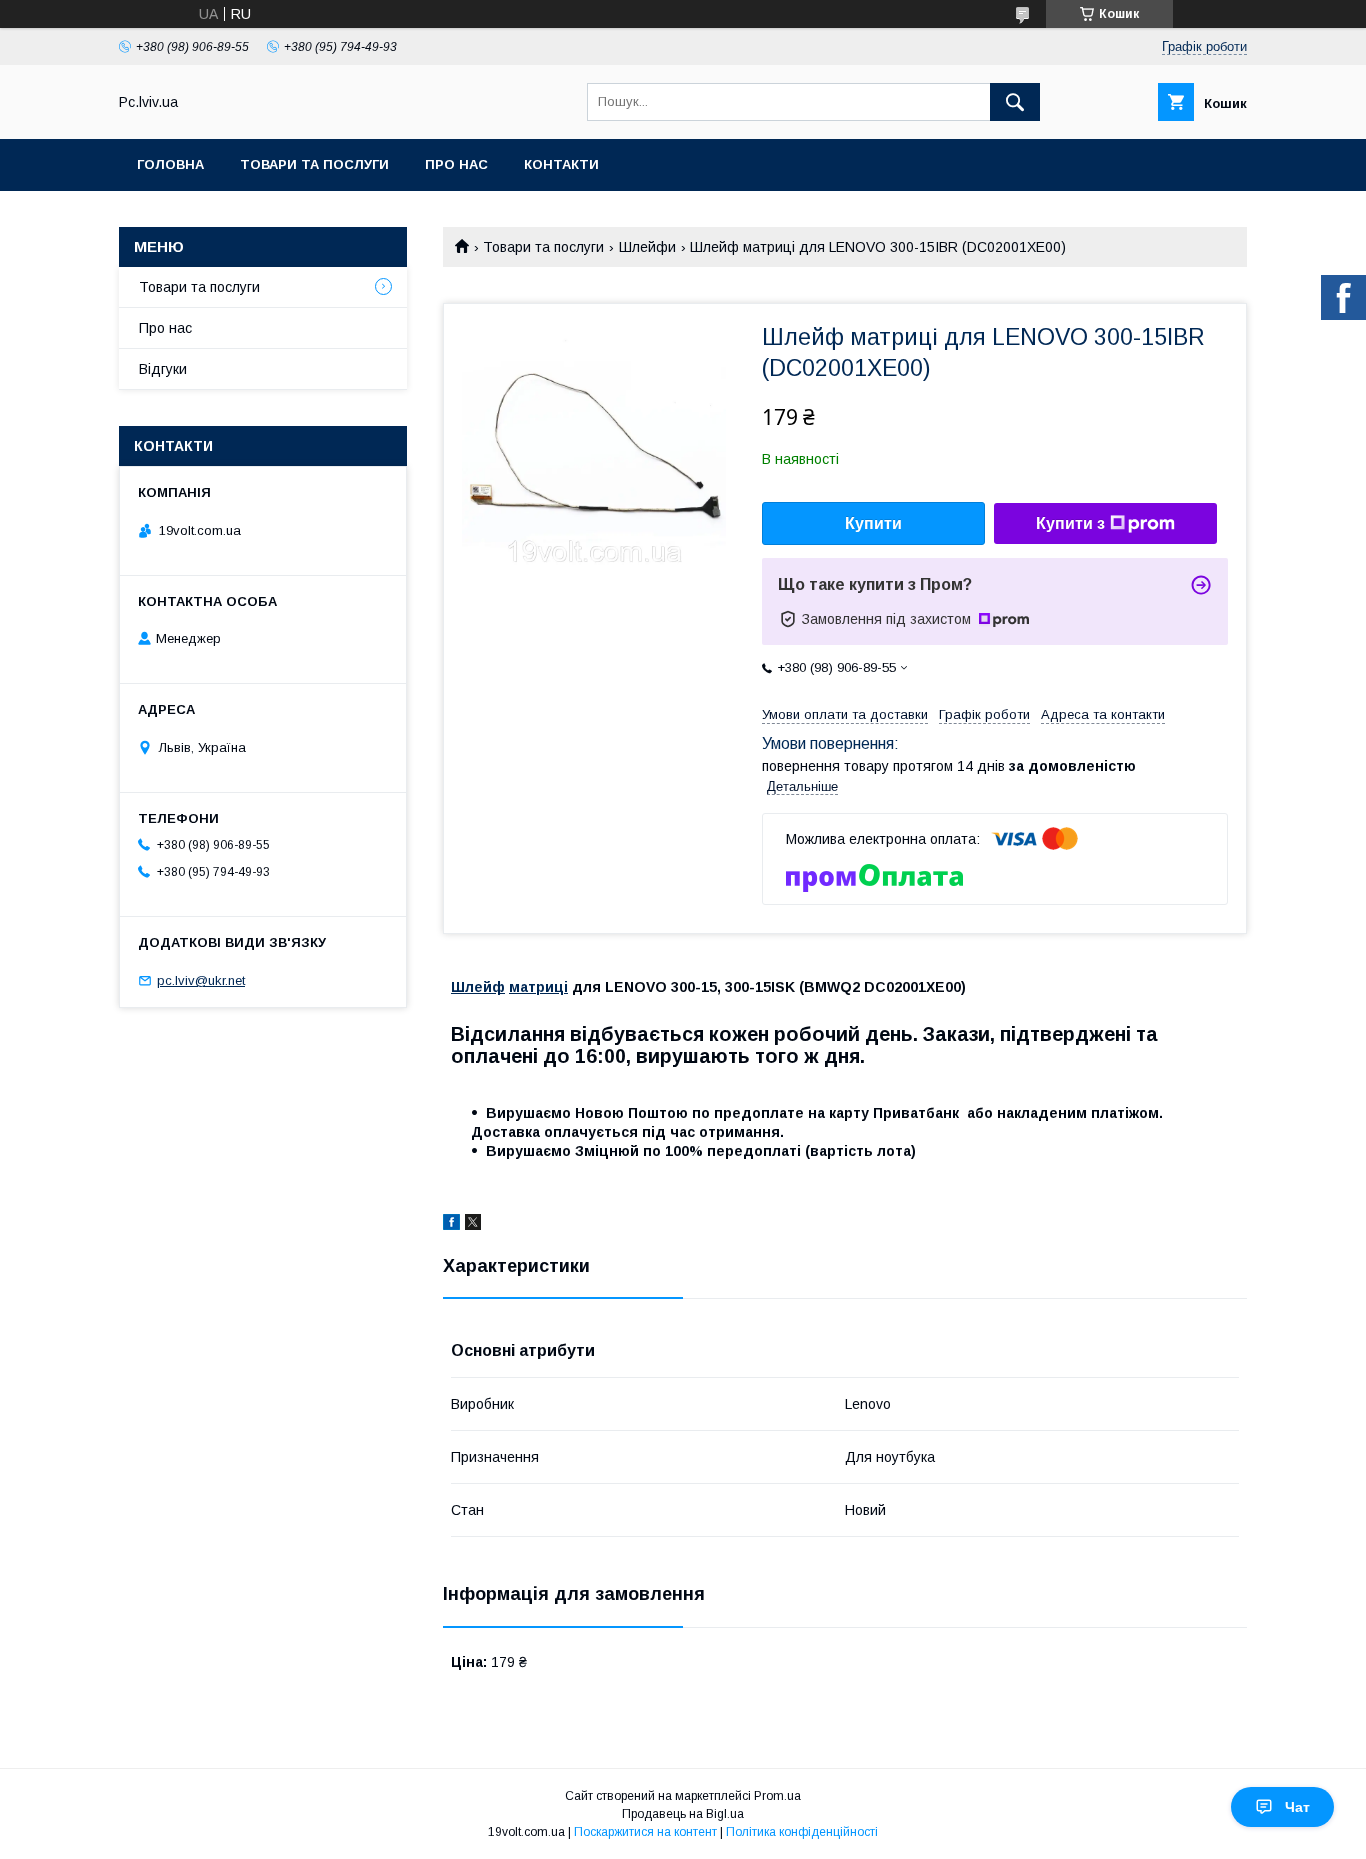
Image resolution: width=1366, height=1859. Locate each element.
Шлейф (478, 987)
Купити (873, 523)
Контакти (561, 164)
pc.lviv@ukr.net (201, 980)
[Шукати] (1015, 102)
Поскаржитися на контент (645, 1832)
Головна (170, 164)
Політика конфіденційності (802, 1832)
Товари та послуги (314, 164)
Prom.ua (777, 1796)
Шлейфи (647, 247)
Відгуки (163, 369)
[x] (473, 1225)
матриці (538, 987)
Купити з (1070, 523)
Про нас (456, 164)
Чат (1297, 1807)
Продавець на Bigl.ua (683, 1814)
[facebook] (451, 1225)
